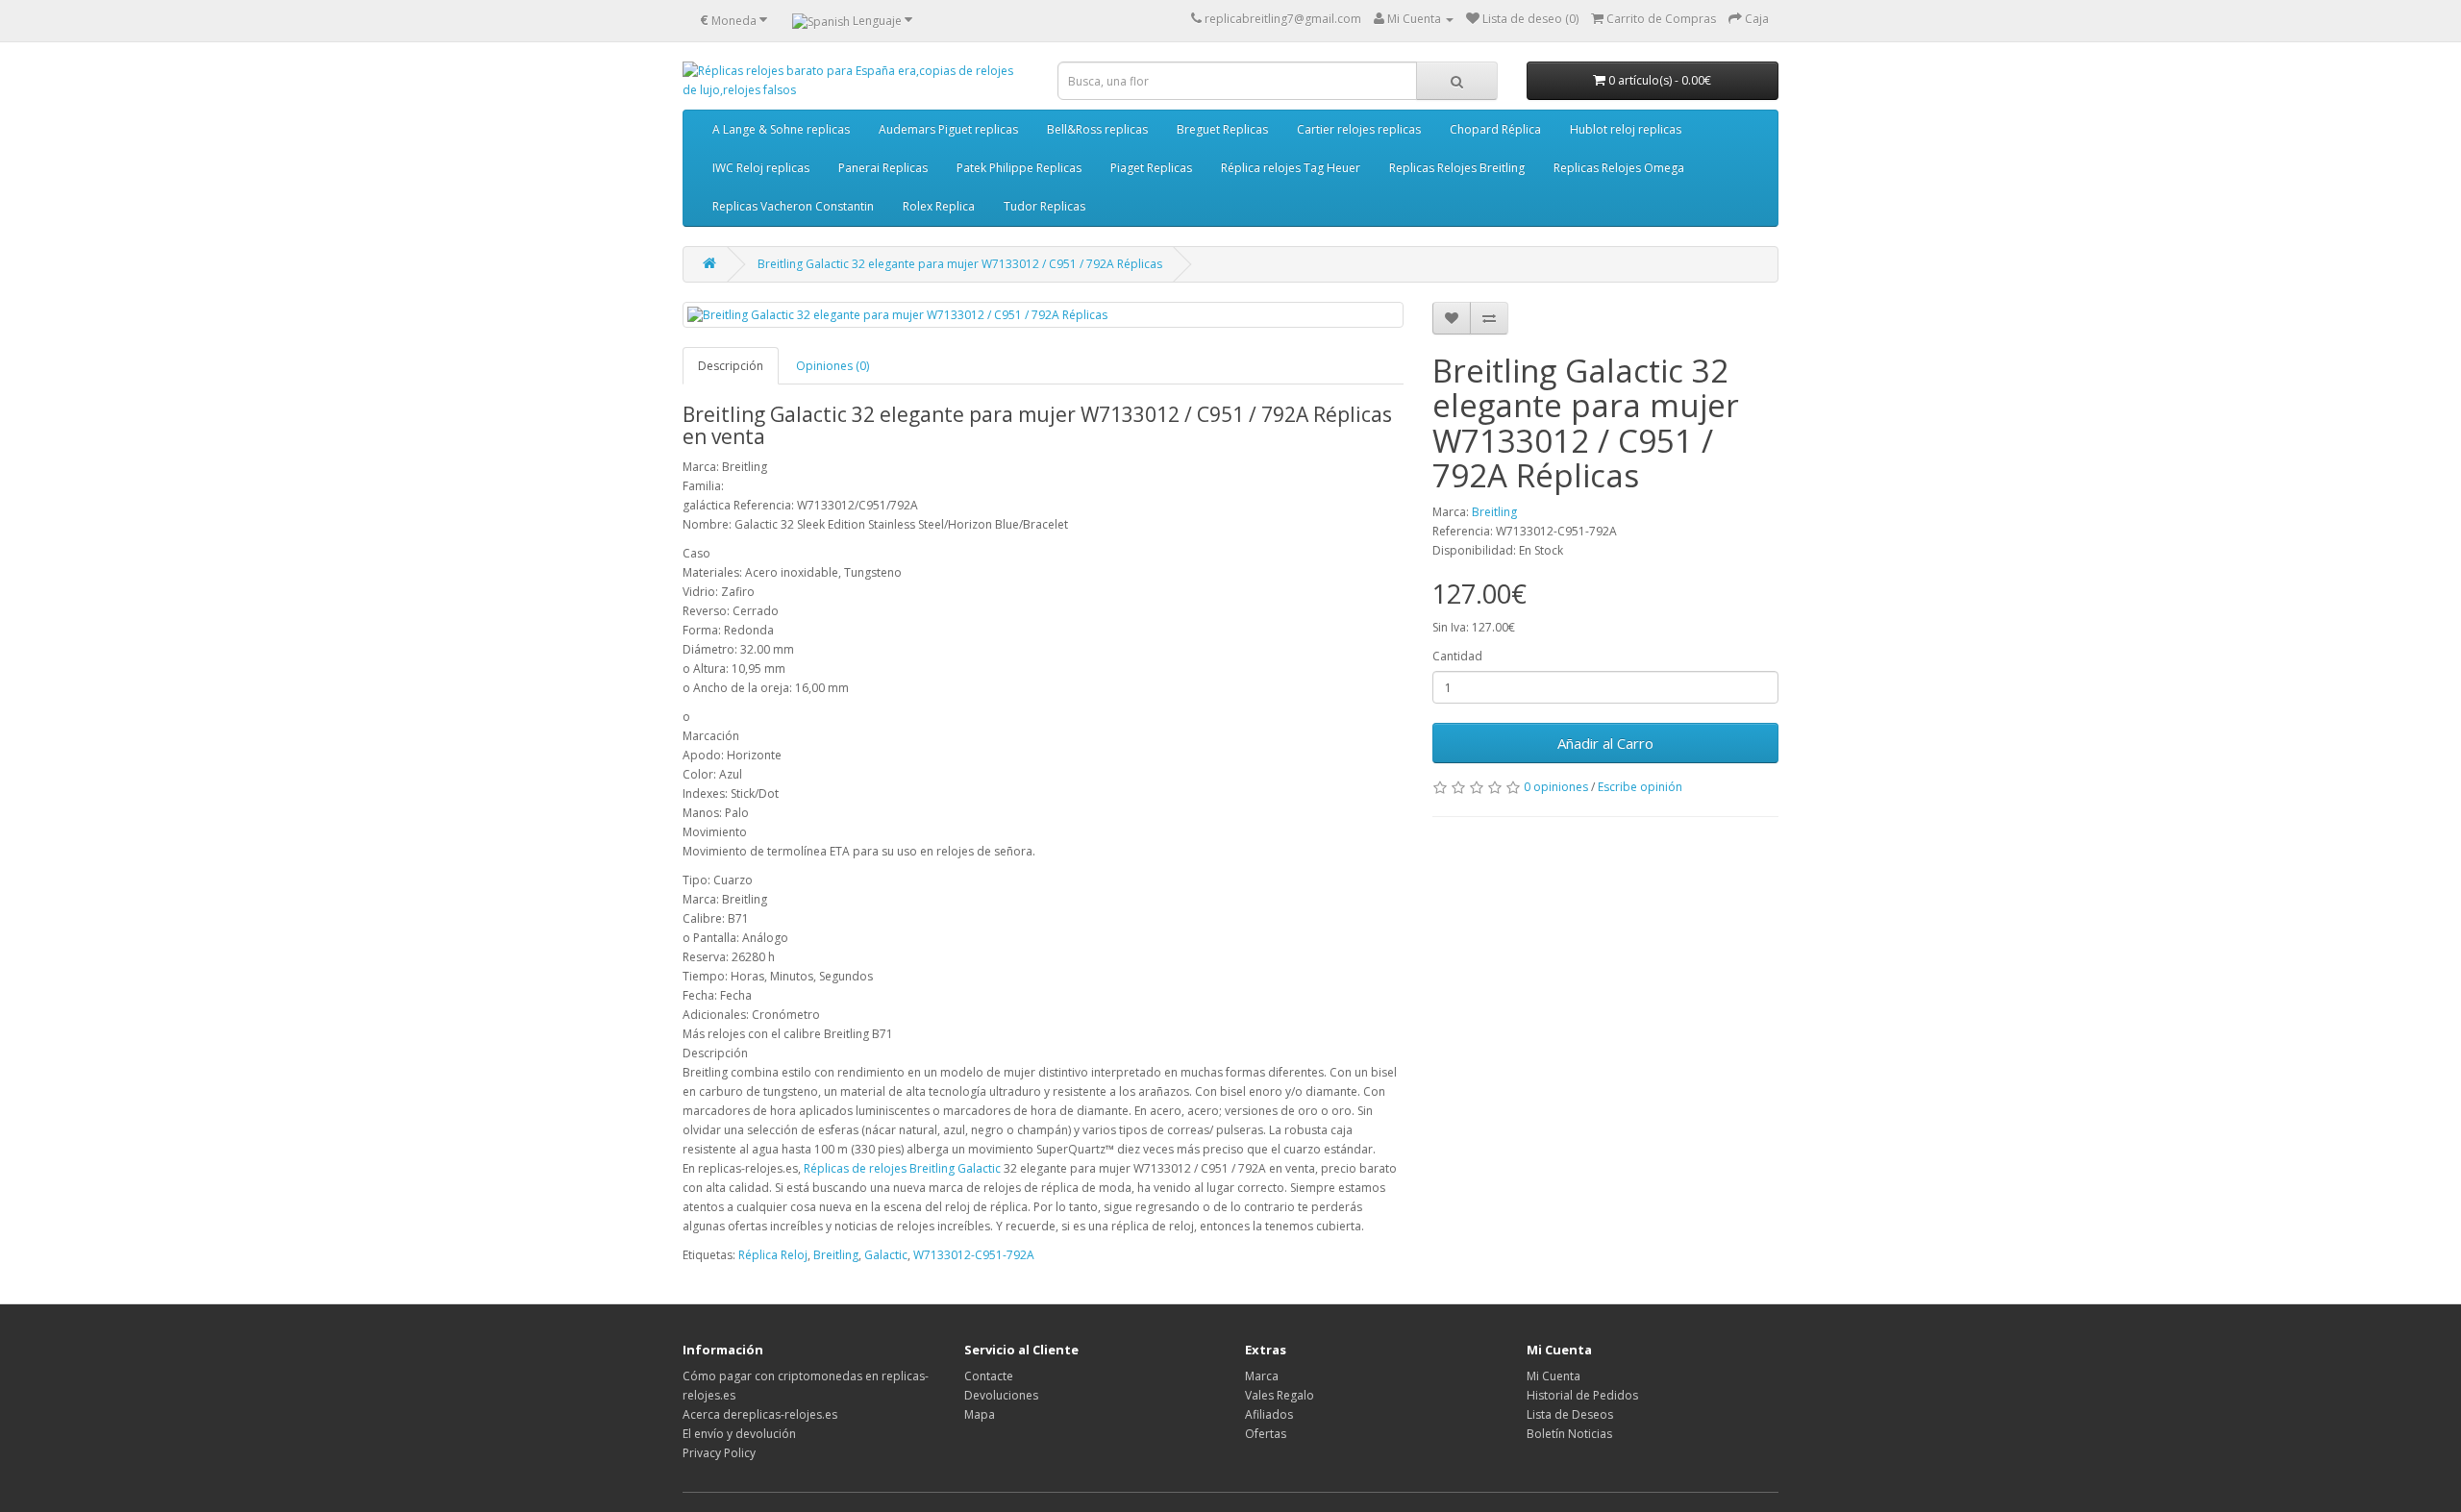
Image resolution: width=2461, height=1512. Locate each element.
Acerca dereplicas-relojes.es (760, 1414)
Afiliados (1269, 1414)
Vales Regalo (1280, 1395)
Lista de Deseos (1570, 1414)
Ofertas (1266, 1434)
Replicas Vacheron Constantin (793, 206)
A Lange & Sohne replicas (781, 129)
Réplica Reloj (773, 1255)
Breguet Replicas (1222, 129)
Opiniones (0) (833, 366)
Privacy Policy (719, 1453)
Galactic (886, 1255)
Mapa (980, 1414)
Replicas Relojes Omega (1619, 168)
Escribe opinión (1640, 787)
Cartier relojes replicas (1359, 129)
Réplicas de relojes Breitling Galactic (902, 1168)
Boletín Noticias (1569, 1434)
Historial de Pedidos (1582, 1395)
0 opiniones (1556, 787)
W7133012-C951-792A (974, 1255)
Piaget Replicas (1151, 168)
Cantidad (1457, 656)
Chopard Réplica (1495, 129)
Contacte (989, 1376)
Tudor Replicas (1044, 206)
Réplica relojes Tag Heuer (1291, 168)
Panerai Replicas (883, 168)
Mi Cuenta (1554, 1376)
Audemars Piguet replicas (948, 129)
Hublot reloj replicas (1626, 129)
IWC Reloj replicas (761, 168)
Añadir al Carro (1605, 743)
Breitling (1494, 512)
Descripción (731, 366)
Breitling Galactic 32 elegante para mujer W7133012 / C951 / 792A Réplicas (960, 264)
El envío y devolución (739, 1434)
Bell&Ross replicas (1097, 129)
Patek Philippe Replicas (1019, 168)
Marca (1262, 1376)
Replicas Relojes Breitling (1457, 168)
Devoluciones (1001, 1395)
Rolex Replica (939, 206)
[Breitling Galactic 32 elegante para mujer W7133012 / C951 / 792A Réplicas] (1043, 315)
